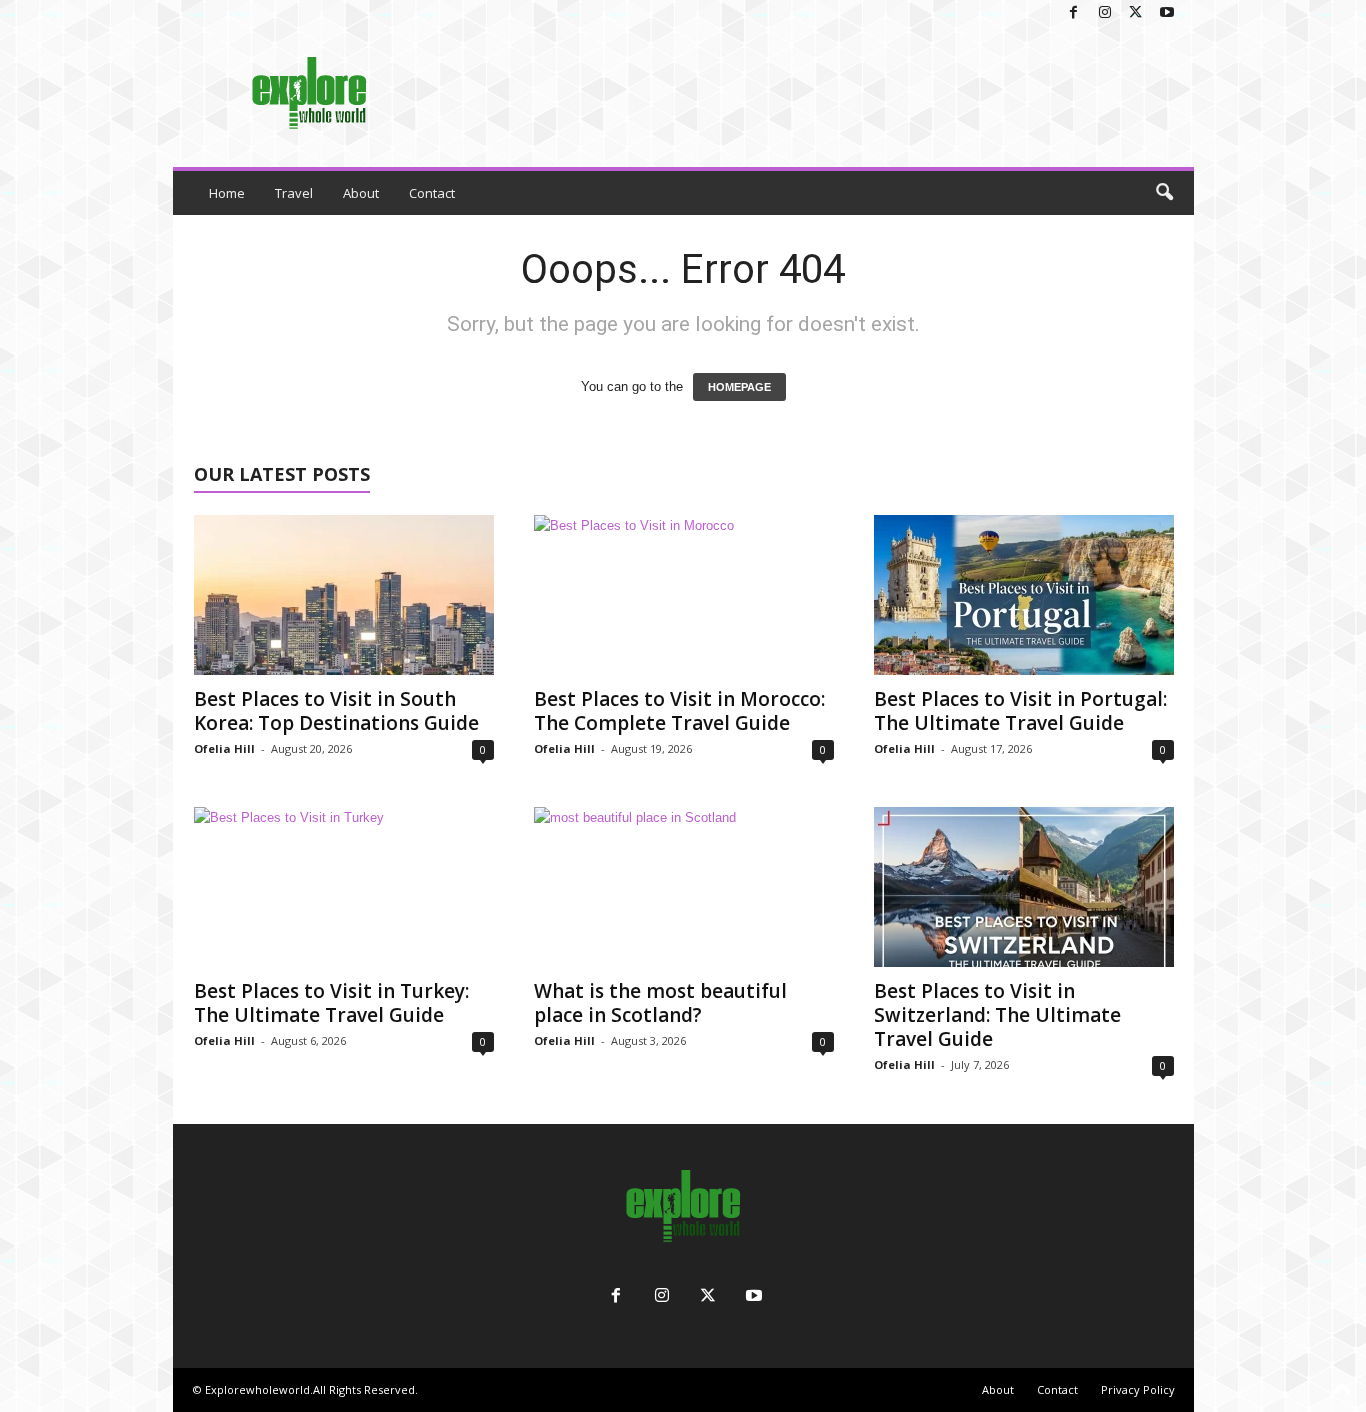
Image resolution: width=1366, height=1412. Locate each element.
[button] (1164, 193)
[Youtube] (1167, 13)
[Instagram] (1105, 13)
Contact (432, 193)
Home (227, 193)
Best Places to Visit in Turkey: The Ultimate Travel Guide (331, 1003)
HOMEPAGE (739, 387)
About (361, 193)
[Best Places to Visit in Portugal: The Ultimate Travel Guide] (1024, 595)
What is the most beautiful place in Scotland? (660, 1003)
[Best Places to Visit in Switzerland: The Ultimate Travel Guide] (1024, 887)
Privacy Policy (1138, 1389)
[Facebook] (1074, 13)
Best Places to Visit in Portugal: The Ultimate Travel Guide (1020, 711)
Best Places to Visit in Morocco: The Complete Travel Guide (679, 711)
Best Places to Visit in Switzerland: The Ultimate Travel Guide (997, 1015)
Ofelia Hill (224, 748)
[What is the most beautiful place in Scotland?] (684, 887)
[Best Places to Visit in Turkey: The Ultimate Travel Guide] (344, 887)
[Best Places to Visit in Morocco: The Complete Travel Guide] (684, 595)
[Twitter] (1136, 13)
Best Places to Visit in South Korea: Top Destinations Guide (336, 711)
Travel (294, 193)
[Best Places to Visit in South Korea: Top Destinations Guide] (344, 595)
